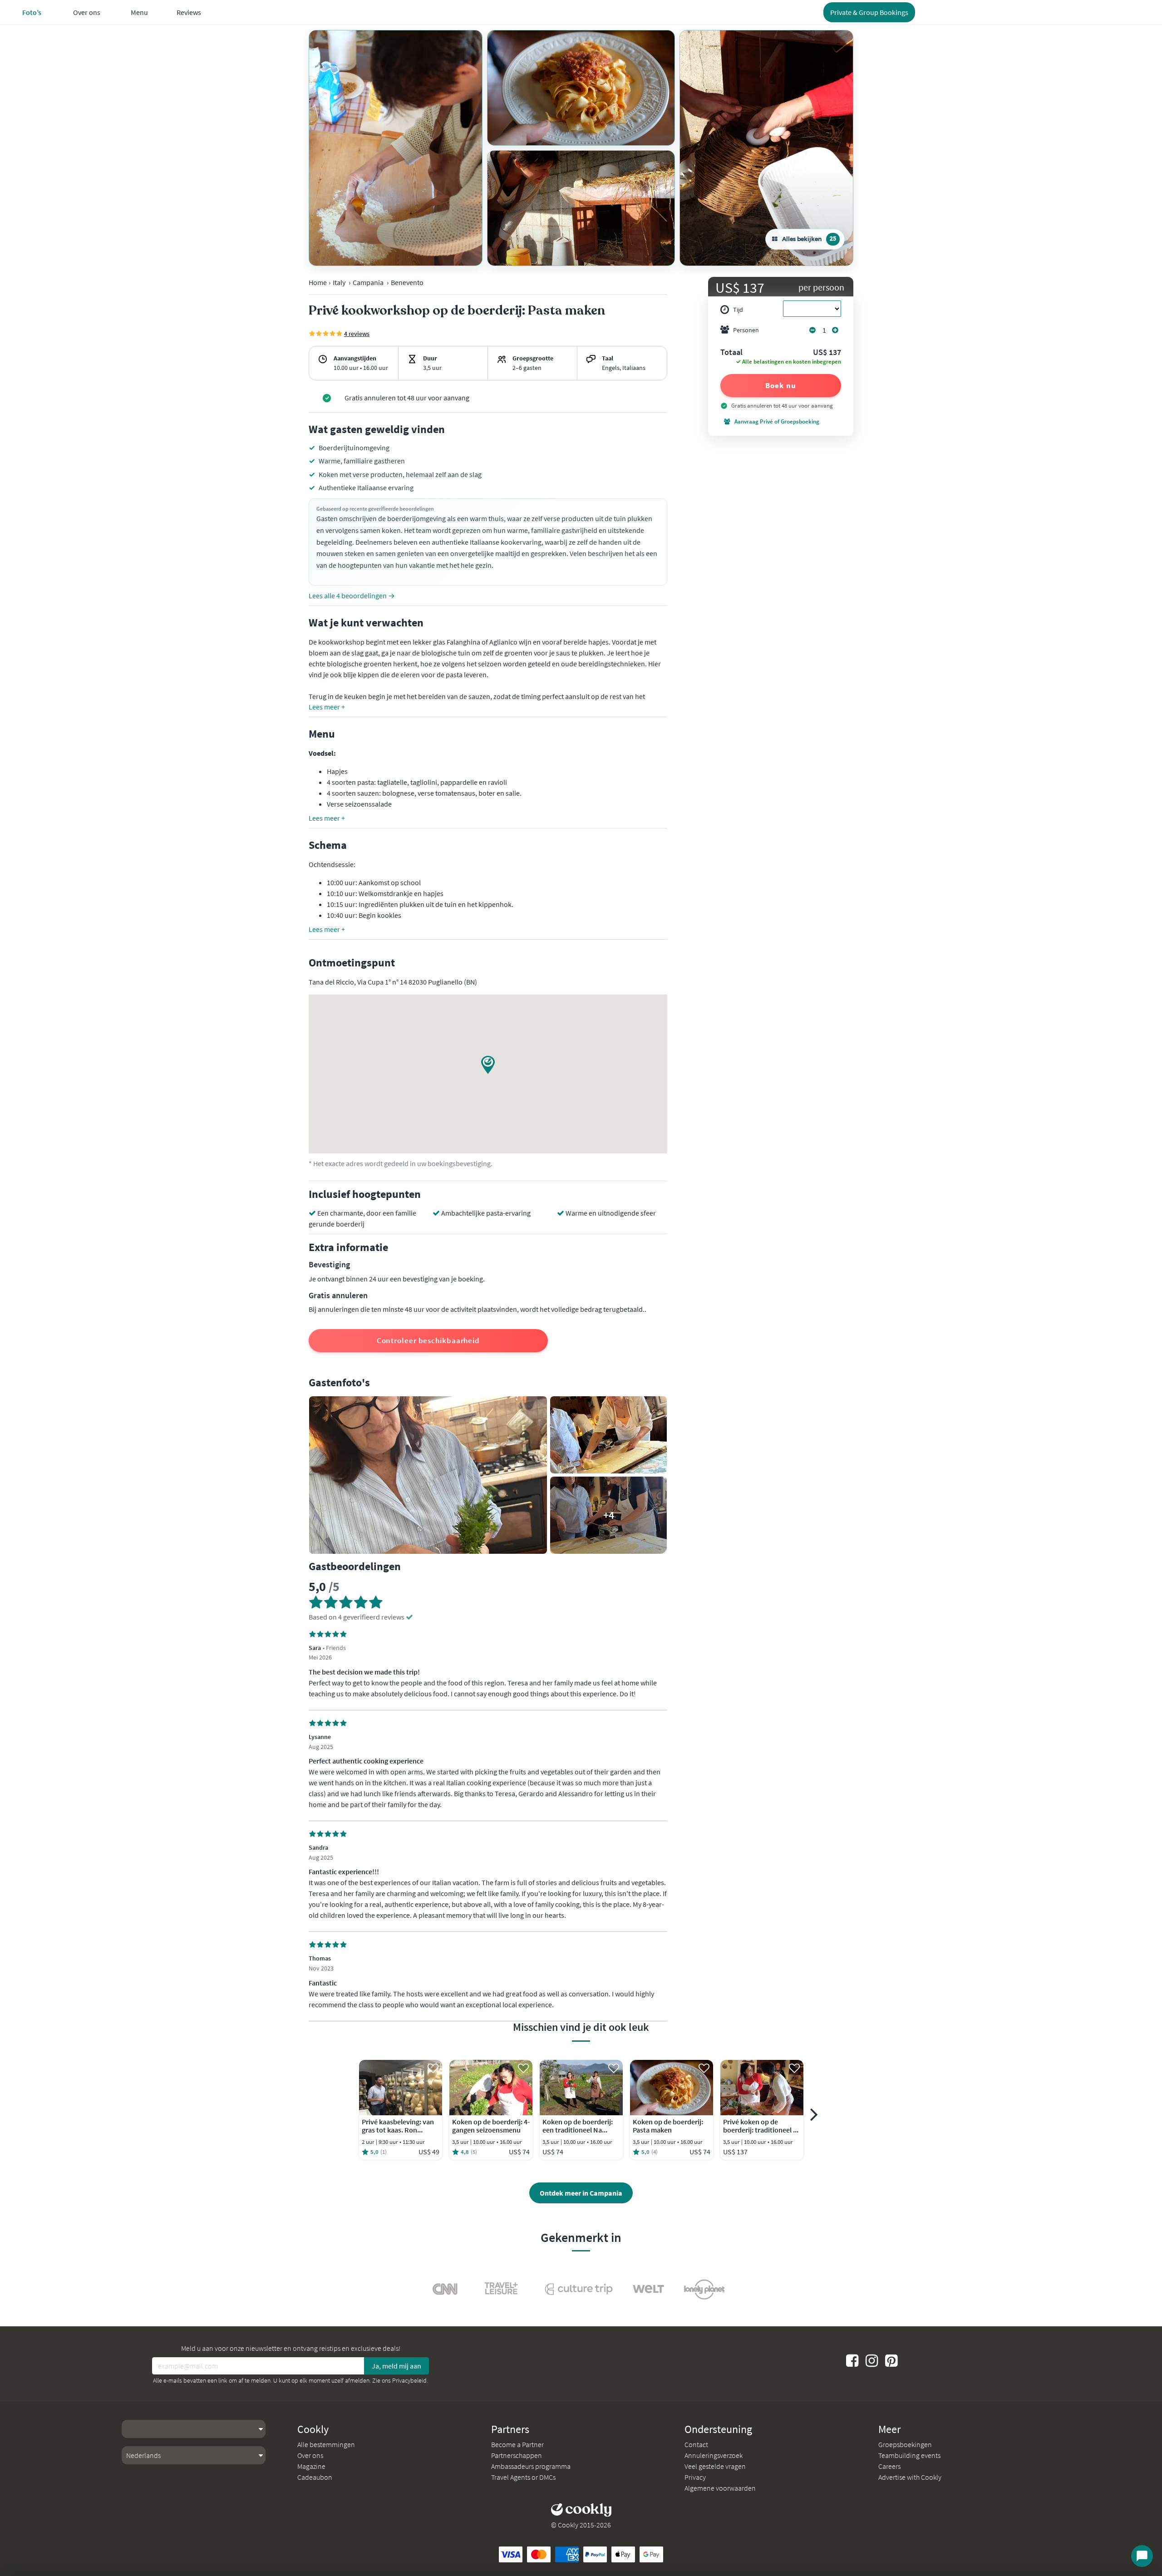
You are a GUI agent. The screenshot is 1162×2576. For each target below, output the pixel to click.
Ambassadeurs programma (531, 2466)
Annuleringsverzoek (714, 2455)
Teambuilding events (909, 2455)
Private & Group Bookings (869, 12)
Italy (339, 282)
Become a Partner (517, 2444)
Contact (696, 2444)
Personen (746, 330)
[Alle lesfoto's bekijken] (396, 148)
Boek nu (780, 385)
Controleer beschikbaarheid (428, 1340)
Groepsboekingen (905, 2444)
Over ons (310, 2455)
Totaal (731, 353)
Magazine (311, 2466)
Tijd (738, 310)
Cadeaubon (315, 2477)
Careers (889, 2466)
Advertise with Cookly (910, 2477)
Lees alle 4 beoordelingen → (352, 596)
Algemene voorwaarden (720, 2488)
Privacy (695, 2477)
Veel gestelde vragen (715, 2466)
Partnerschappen (517, 2455)
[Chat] (1142, 2556)
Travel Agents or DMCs (523, 2477)
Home (318, 282)
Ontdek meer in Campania (581, 2193)
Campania (368, 282)
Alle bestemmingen (326, 2444)
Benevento (407, 282)
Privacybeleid (409, 2380)
